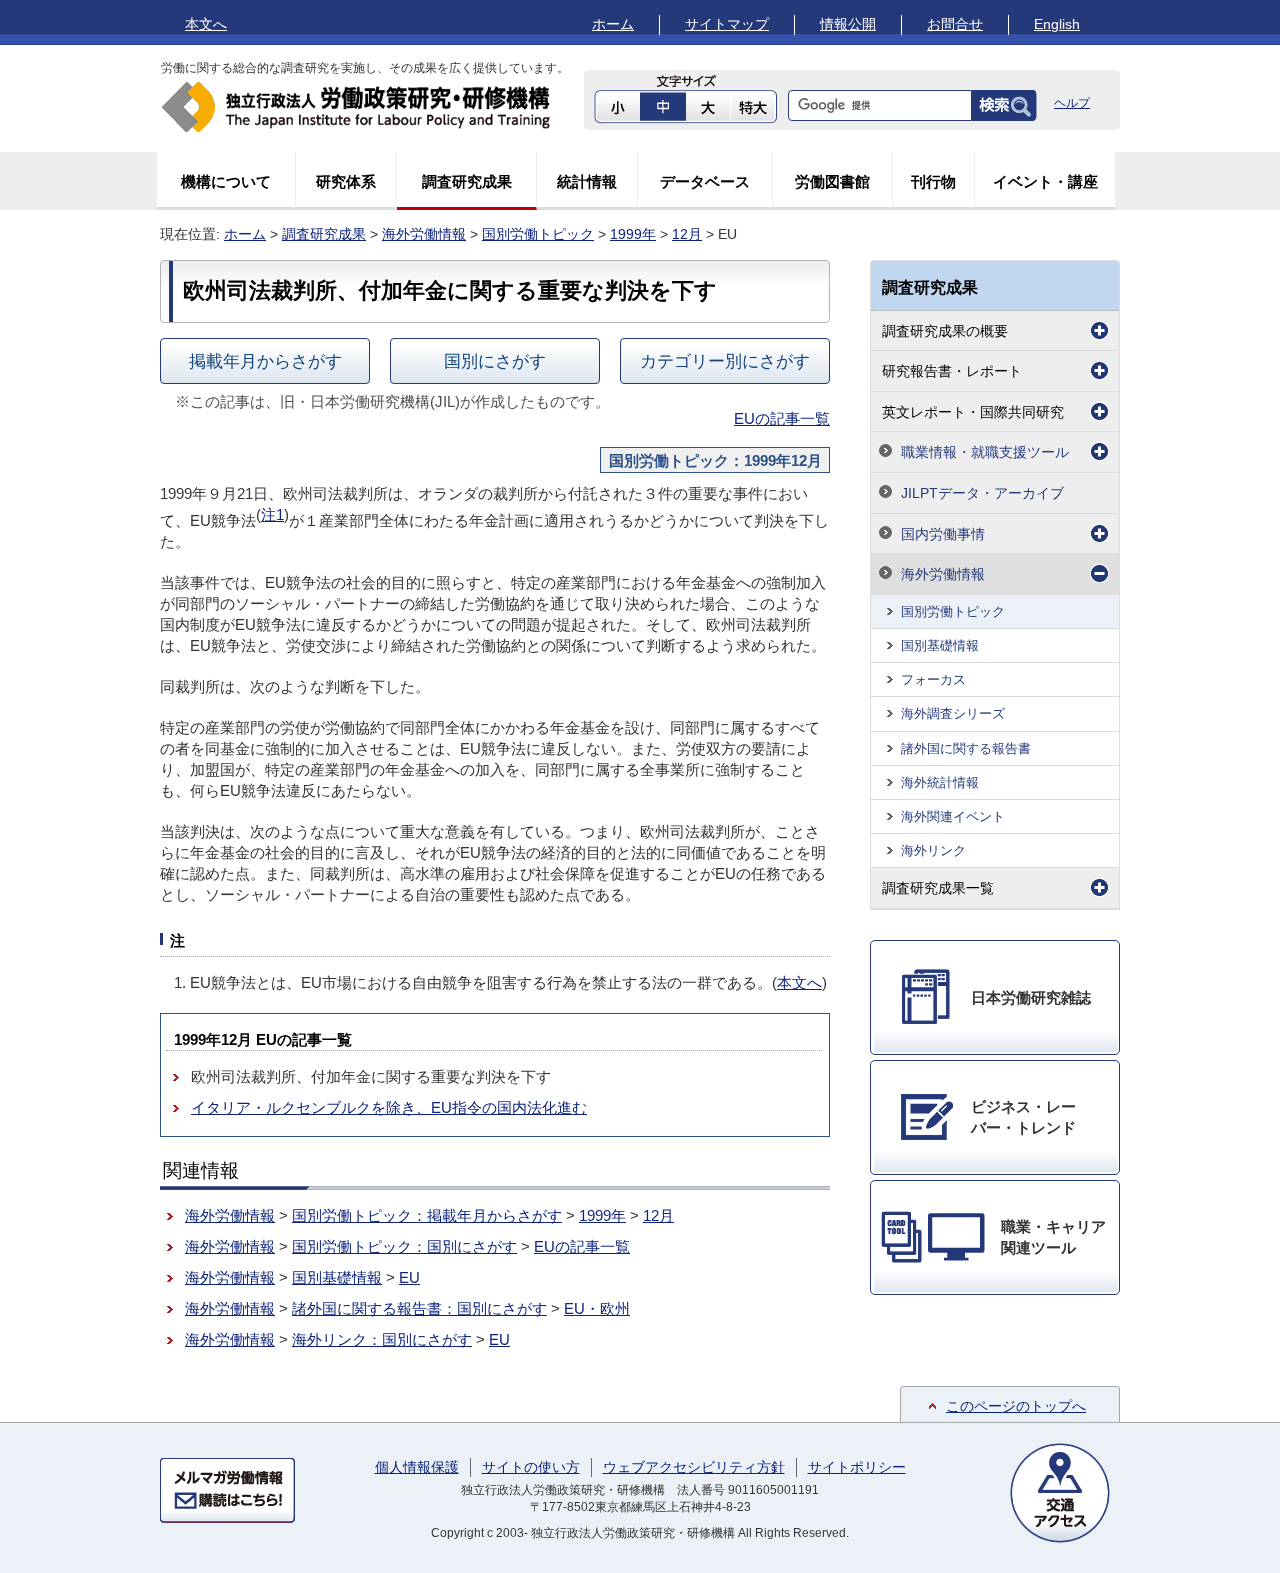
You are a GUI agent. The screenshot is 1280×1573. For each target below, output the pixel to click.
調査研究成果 (467, 181)
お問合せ (955, 24)
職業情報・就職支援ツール (985, 452)
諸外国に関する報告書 (966, 748)
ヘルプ (1072, 103)
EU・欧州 (597, 1308)
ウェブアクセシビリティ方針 (694, 1467)
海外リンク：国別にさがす (382, 1339)
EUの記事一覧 (782, 418)
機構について (226, 181)
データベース (705, 181)
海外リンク (933, 850)
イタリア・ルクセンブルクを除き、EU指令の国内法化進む (389, 1107)
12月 (687, 234)
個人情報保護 (417, 1467)
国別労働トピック (538, 234)
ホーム (613, 24)
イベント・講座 (1045, 181)
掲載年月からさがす (265, 361)
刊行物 (933, 181)
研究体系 (346, 181)
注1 (272, 514)
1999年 (633, 234)
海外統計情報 (940, 782)
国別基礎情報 (337, 1277)
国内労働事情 (943, 534)
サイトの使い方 (531, 1467)
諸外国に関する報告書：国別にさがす (419, 1308)
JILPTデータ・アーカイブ (982, 493)
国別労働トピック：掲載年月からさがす (427, 1215)
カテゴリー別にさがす (725, 361)
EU (409, 1277)
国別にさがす (495, 361)
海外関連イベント (953, 816)
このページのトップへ (1016, 1406)
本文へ (206, 24)
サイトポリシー (857, 1467)
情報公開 (848, 24)
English (1057, 24)
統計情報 (587, 181)
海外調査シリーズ (953, 713)
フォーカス (933, 679)
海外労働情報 (424, 234)
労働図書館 (832, 181)
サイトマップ (727, 24)
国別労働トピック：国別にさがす (404, 1246)
